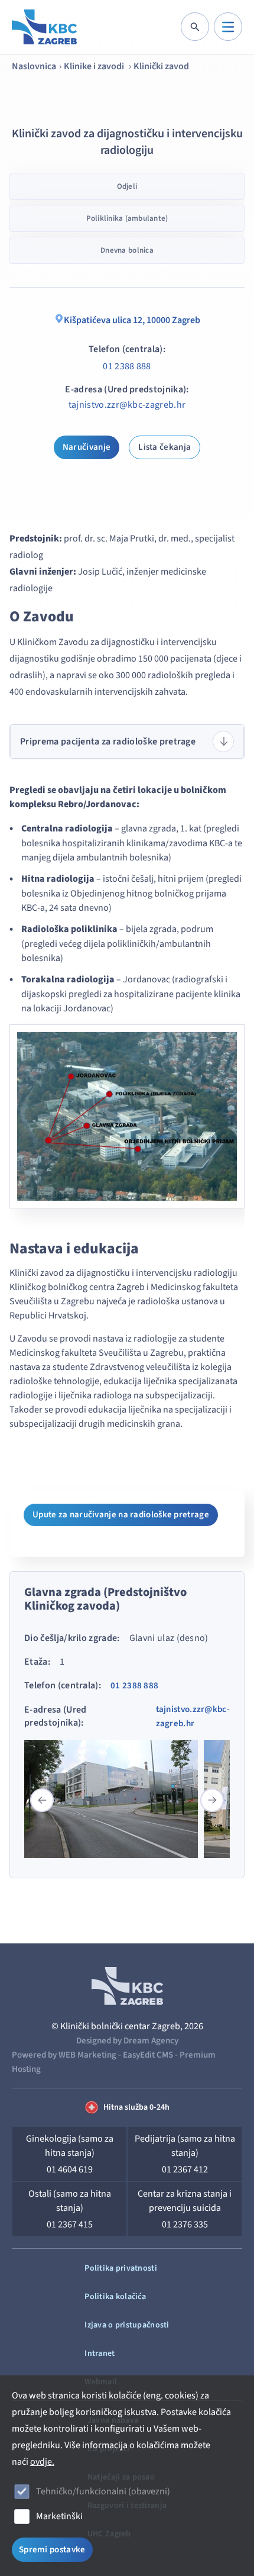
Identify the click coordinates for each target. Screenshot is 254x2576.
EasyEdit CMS (148, 2055)
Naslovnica (34, 66)
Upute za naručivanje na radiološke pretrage (121, 1515)
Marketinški (59, 2516)
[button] (212, 1800)
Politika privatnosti (121, 2268)
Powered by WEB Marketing (64, 2055)
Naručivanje (87, 447)
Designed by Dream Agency (127, 2041)
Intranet (100, 2353)
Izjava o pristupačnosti (127, 2325)
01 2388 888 (127, 366)
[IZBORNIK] (228, 27)
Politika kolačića (115, 2297)
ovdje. (42, 2462)
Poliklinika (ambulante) (127, 218)
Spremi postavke (52, 2550)
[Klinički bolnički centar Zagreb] (44, 27)
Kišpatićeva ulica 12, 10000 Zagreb (132, 320)
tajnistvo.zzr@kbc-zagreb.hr (127, 405)
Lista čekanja (165, 447)
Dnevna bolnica (127, 250)
